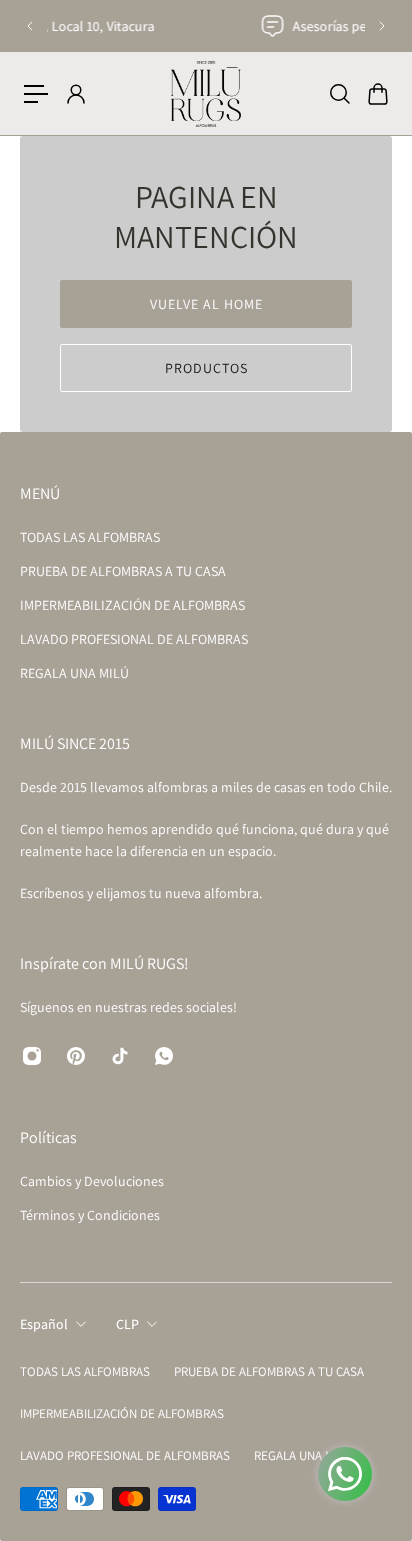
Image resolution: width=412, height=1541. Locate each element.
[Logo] (206, 93)
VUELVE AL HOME (206, 304)
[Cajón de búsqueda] (339, 94)
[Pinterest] (76, 1056)
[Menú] (36, 94)
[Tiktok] (120, 1056)
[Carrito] (377, 94)
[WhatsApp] (164, 1056)
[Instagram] (32, 1056)
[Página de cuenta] (75, 94)
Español (44, 1324)
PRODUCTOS (206, 368)
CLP (127, 1324)
